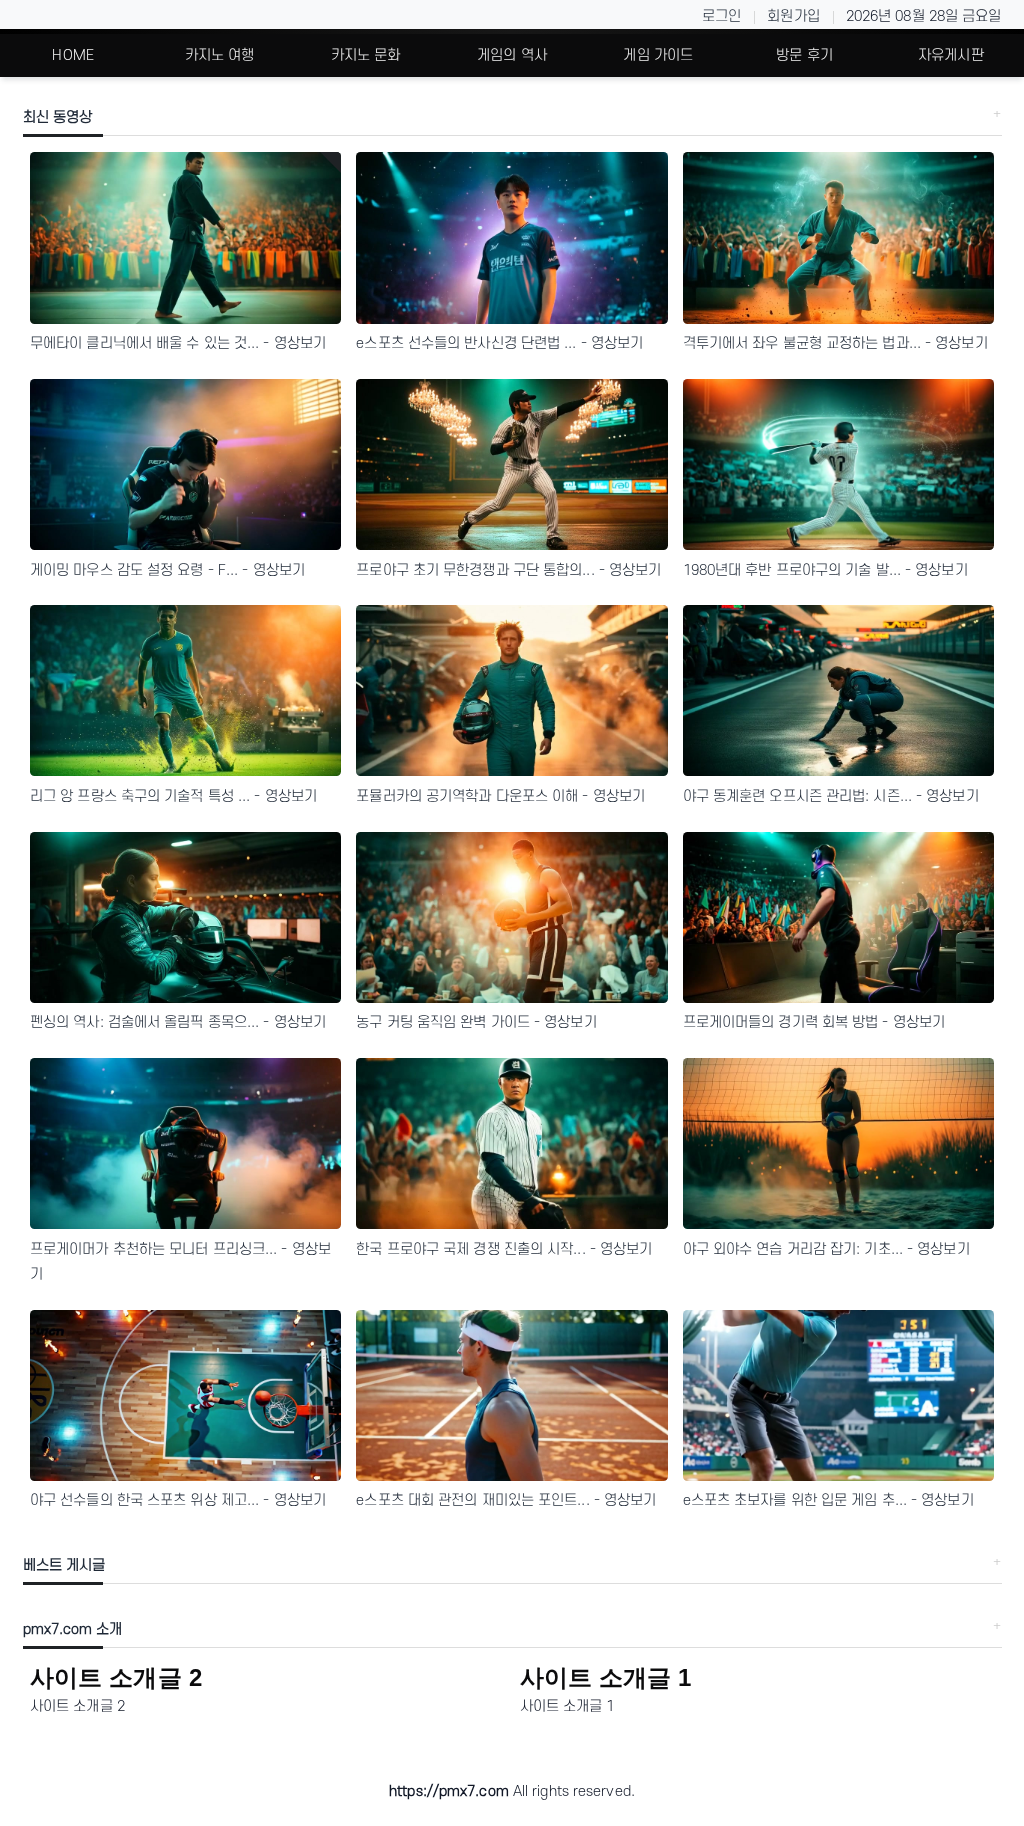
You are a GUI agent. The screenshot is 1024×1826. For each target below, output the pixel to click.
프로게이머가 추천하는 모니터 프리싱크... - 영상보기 (180, 1262)
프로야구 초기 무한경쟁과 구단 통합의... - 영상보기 (508, 570)
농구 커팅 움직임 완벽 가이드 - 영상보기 (476, 1022)
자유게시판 (951, 55)
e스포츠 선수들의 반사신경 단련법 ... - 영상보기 (499, 343)
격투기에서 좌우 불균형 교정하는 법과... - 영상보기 (835, 343)
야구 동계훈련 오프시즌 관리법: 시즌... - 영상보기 (831, 796)
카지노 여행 (220, 55)
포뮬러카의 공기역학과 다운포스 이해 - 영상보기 (500, 796)
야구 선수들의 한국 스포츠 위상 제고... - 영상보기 (178, 1500)
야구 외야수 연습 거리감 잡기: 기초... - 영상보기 (826, 1249)
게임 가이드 (658, 55)
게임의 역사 (512, 55)
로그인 (721, 16)
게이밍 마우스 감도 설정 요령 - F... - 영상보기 (167, 570)
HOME (72, 55)
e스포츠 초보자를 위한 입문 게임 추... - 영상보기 (828, 1500)
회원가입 (793, 16)
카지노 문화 (366, 55)
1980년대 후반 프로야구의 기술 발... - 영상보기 (825, 570)
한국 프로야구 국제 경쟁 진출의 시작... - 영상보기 (504, 1249)
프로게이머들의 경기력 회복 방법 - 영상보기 (814, 1022)
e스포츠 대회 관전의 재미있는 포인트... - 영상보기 (506, 1500)
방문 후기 (804, 55)
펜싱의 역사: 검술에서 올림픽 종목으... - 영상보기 (178, 1022)
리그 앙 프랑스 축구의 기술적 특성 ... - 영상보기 (173, 796)
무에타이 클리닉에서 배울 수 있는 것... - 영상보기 (178, 343)
